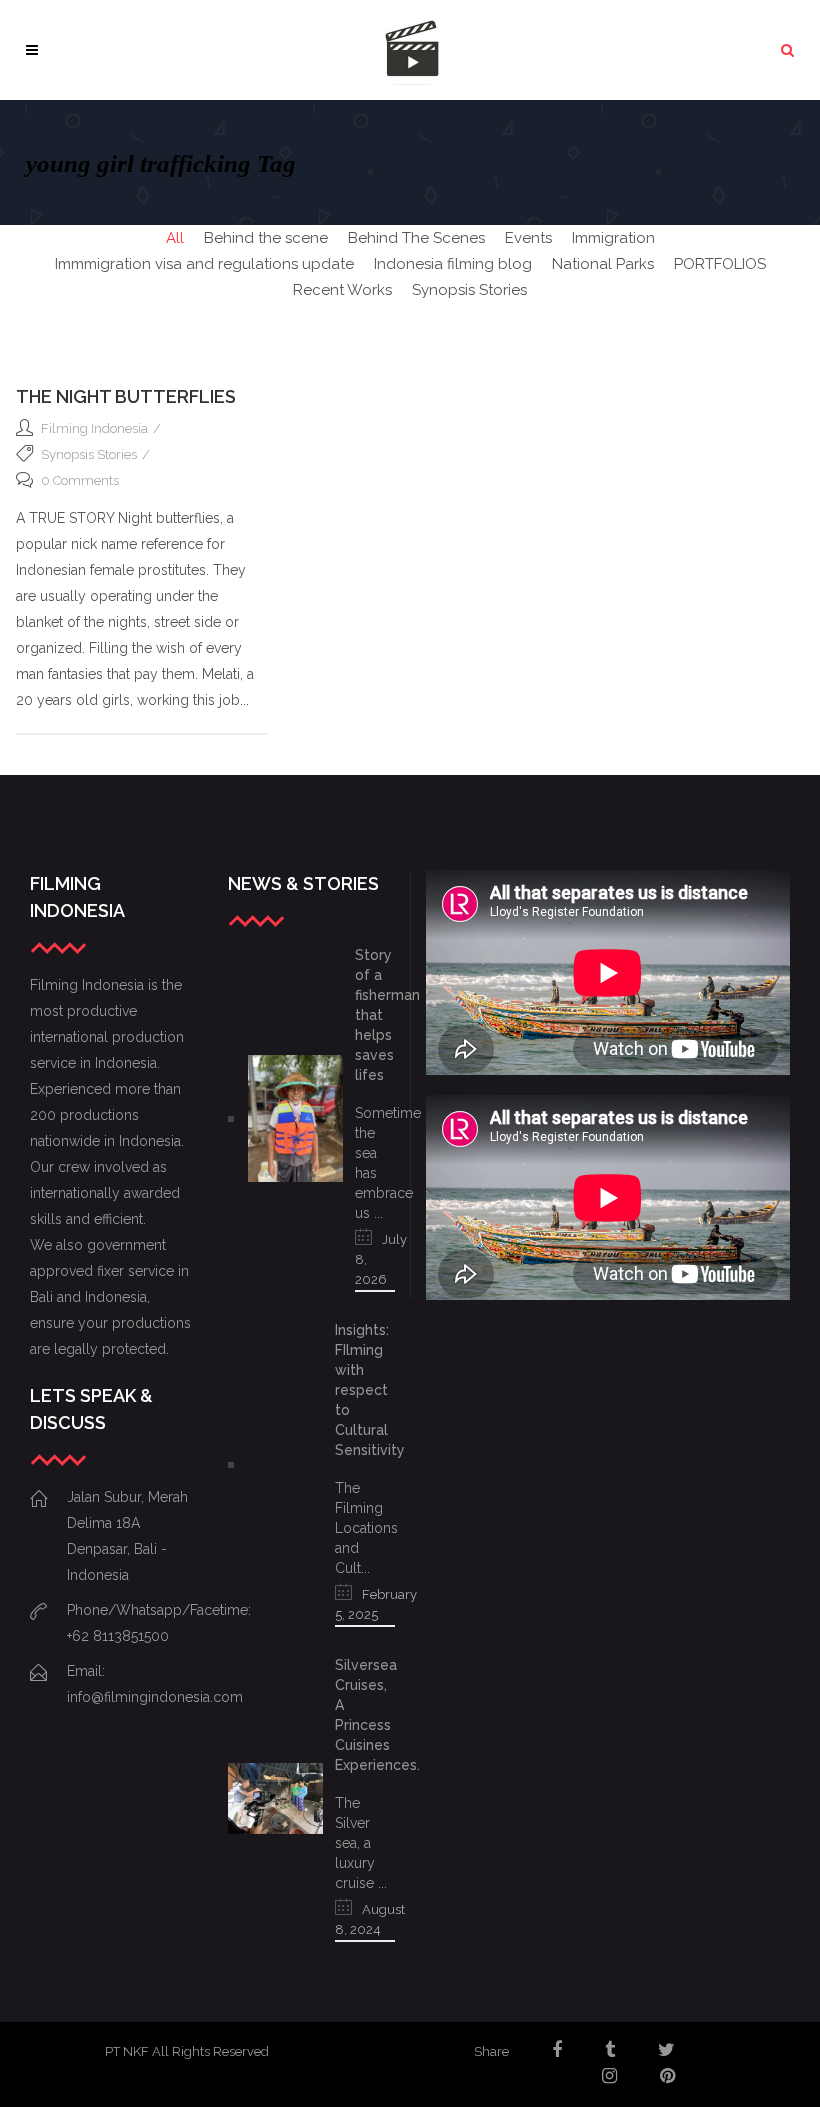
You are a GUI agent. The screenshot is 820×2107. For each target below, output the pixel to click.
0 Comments (80, 480)
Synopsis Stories (89, 454)
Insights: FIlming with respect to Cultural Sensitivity (370, 1390)
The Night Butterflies (126, 396)
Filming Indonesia (94, 428)
